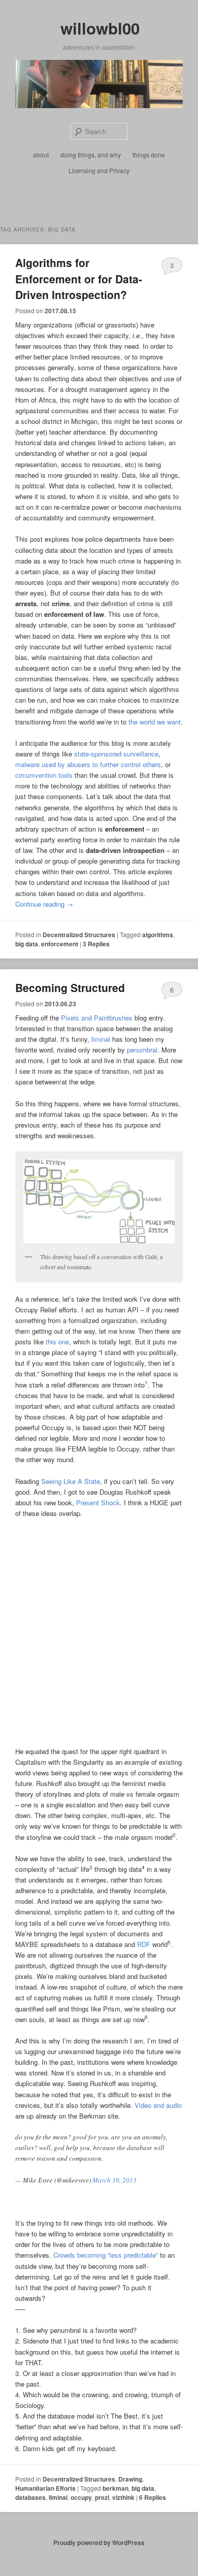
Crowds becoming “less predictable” (106, 2255)
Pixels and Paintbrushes (97, 1018)
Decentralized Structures (79, 935)
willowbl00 (100, 28)
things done (149, 155)
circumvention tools (44, 775)
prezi (102, 2497)
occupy (81, 2497)
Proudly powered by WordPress (99, 2542)
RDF (144, 1944)
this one (57, 1342)
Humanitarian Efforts (45, 2488)
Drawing (130, 2479)
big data (27, 944)
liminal (101, 1039)
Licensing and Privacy (99, 170)
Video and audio (158, 2105)
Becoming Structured (70, 987)
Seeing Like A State (71, 1481)
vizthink (123, 2497)
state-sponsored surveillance (116, 754)
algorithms (158, 935)
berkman (115, 2488)
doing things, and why (91, 155)
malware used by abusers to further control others (88, 764)
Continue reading (44, 904)
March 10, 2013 (114, 2180)
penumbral (142, 1050)
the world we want (155, 722)
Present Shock (98, 1502)
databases (30, 2497)
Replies (96, 944)
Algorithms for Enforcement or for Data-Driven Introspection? (79, 278)
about (41, 155)
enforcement (60, 944)
